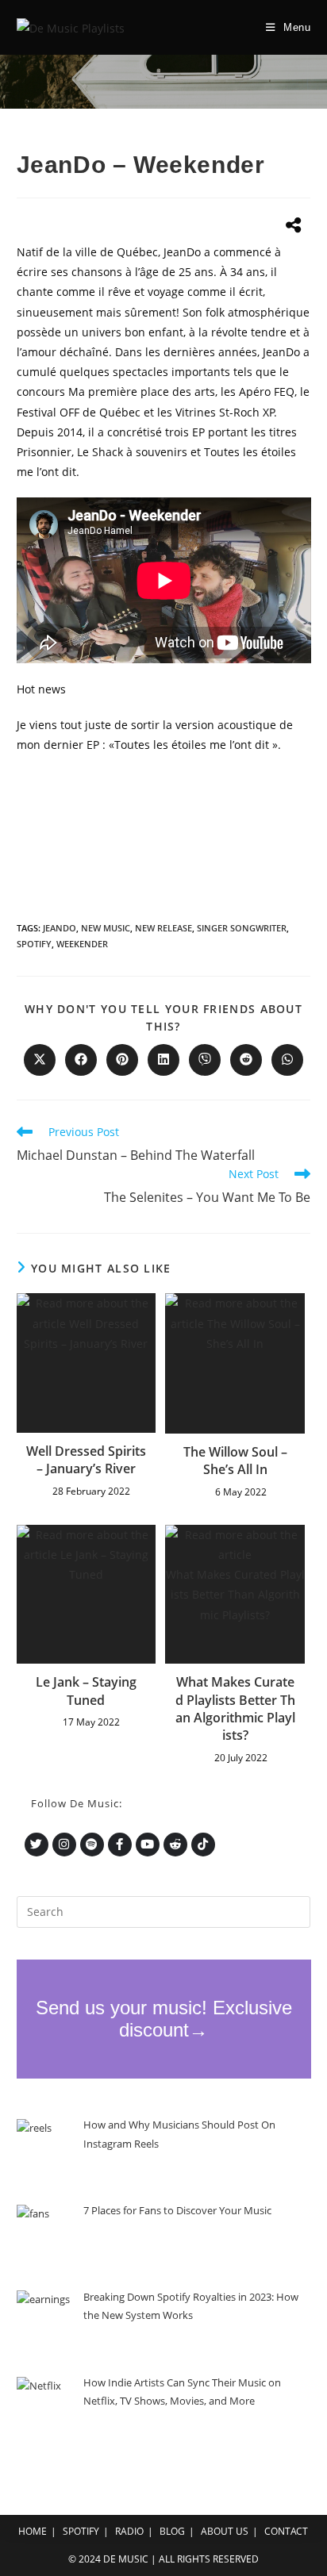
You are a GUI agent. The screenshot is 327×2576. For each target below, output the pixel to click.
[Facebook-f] (120, 1845)
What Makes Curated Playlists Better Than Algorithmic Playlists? (235, 1708)
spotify (34, 944)
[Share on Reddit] (246, 1060)
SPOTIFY (81, 2531)
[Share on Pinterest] (122, 1060)
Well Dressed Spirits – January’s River (86, 1460)
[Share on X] (40, 1060)
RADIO (129, 2531)
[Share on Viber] (205, 1060)
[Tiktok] (203, 1845)
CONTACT (286, 2531)
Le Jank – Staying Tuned (86, 1691)
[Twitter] (37, 1845)
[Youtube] (148, 1845)
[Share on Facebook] (81, 1060)
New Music (106, 928)
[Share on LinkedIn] (163, 1060)
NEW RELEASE (163, 928)
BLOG (172, 2531)
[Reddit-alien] (175, 1845)
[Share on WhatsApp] (287, 1060)
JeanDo (60, 928)
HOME (33, 2531)
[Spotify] (92, 1845)
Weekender (82, 944)
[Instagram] (64, 1845)
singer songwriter (242, 928)
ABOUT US (225, 2531)
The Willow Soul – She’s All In (235, 1461)
